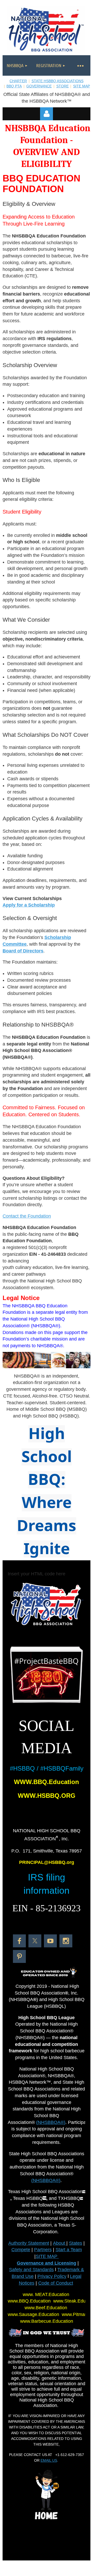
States (76, 2243)
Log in (47, 114)
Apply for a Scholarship (29, 905)
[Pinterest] (19, 1956)
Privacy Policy (52, 2276)
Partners (43, 2250)
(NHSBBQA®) (51, 2122)
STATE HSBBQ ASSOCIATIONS (57, 81)
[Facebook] (19, 1941)
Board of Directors (23, 951)
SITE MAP (82, 86)
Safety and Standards (31, 2270)
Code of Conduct (56, 2283)
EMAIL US (49, 2460)
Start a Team (69, 2250)
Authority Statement (29, 2243)
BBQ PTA (14, 86)
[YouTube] (50, 1941)
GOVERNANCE (39, 86)
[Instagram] (66, 1941)
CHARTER (18, 81)
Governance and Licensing (47, 2263)
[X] (35, 1941)
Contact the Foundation (27, 1216)
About (60, 2243)
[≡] (80, 65)
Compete (21, 2250)
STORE (63, 86)
